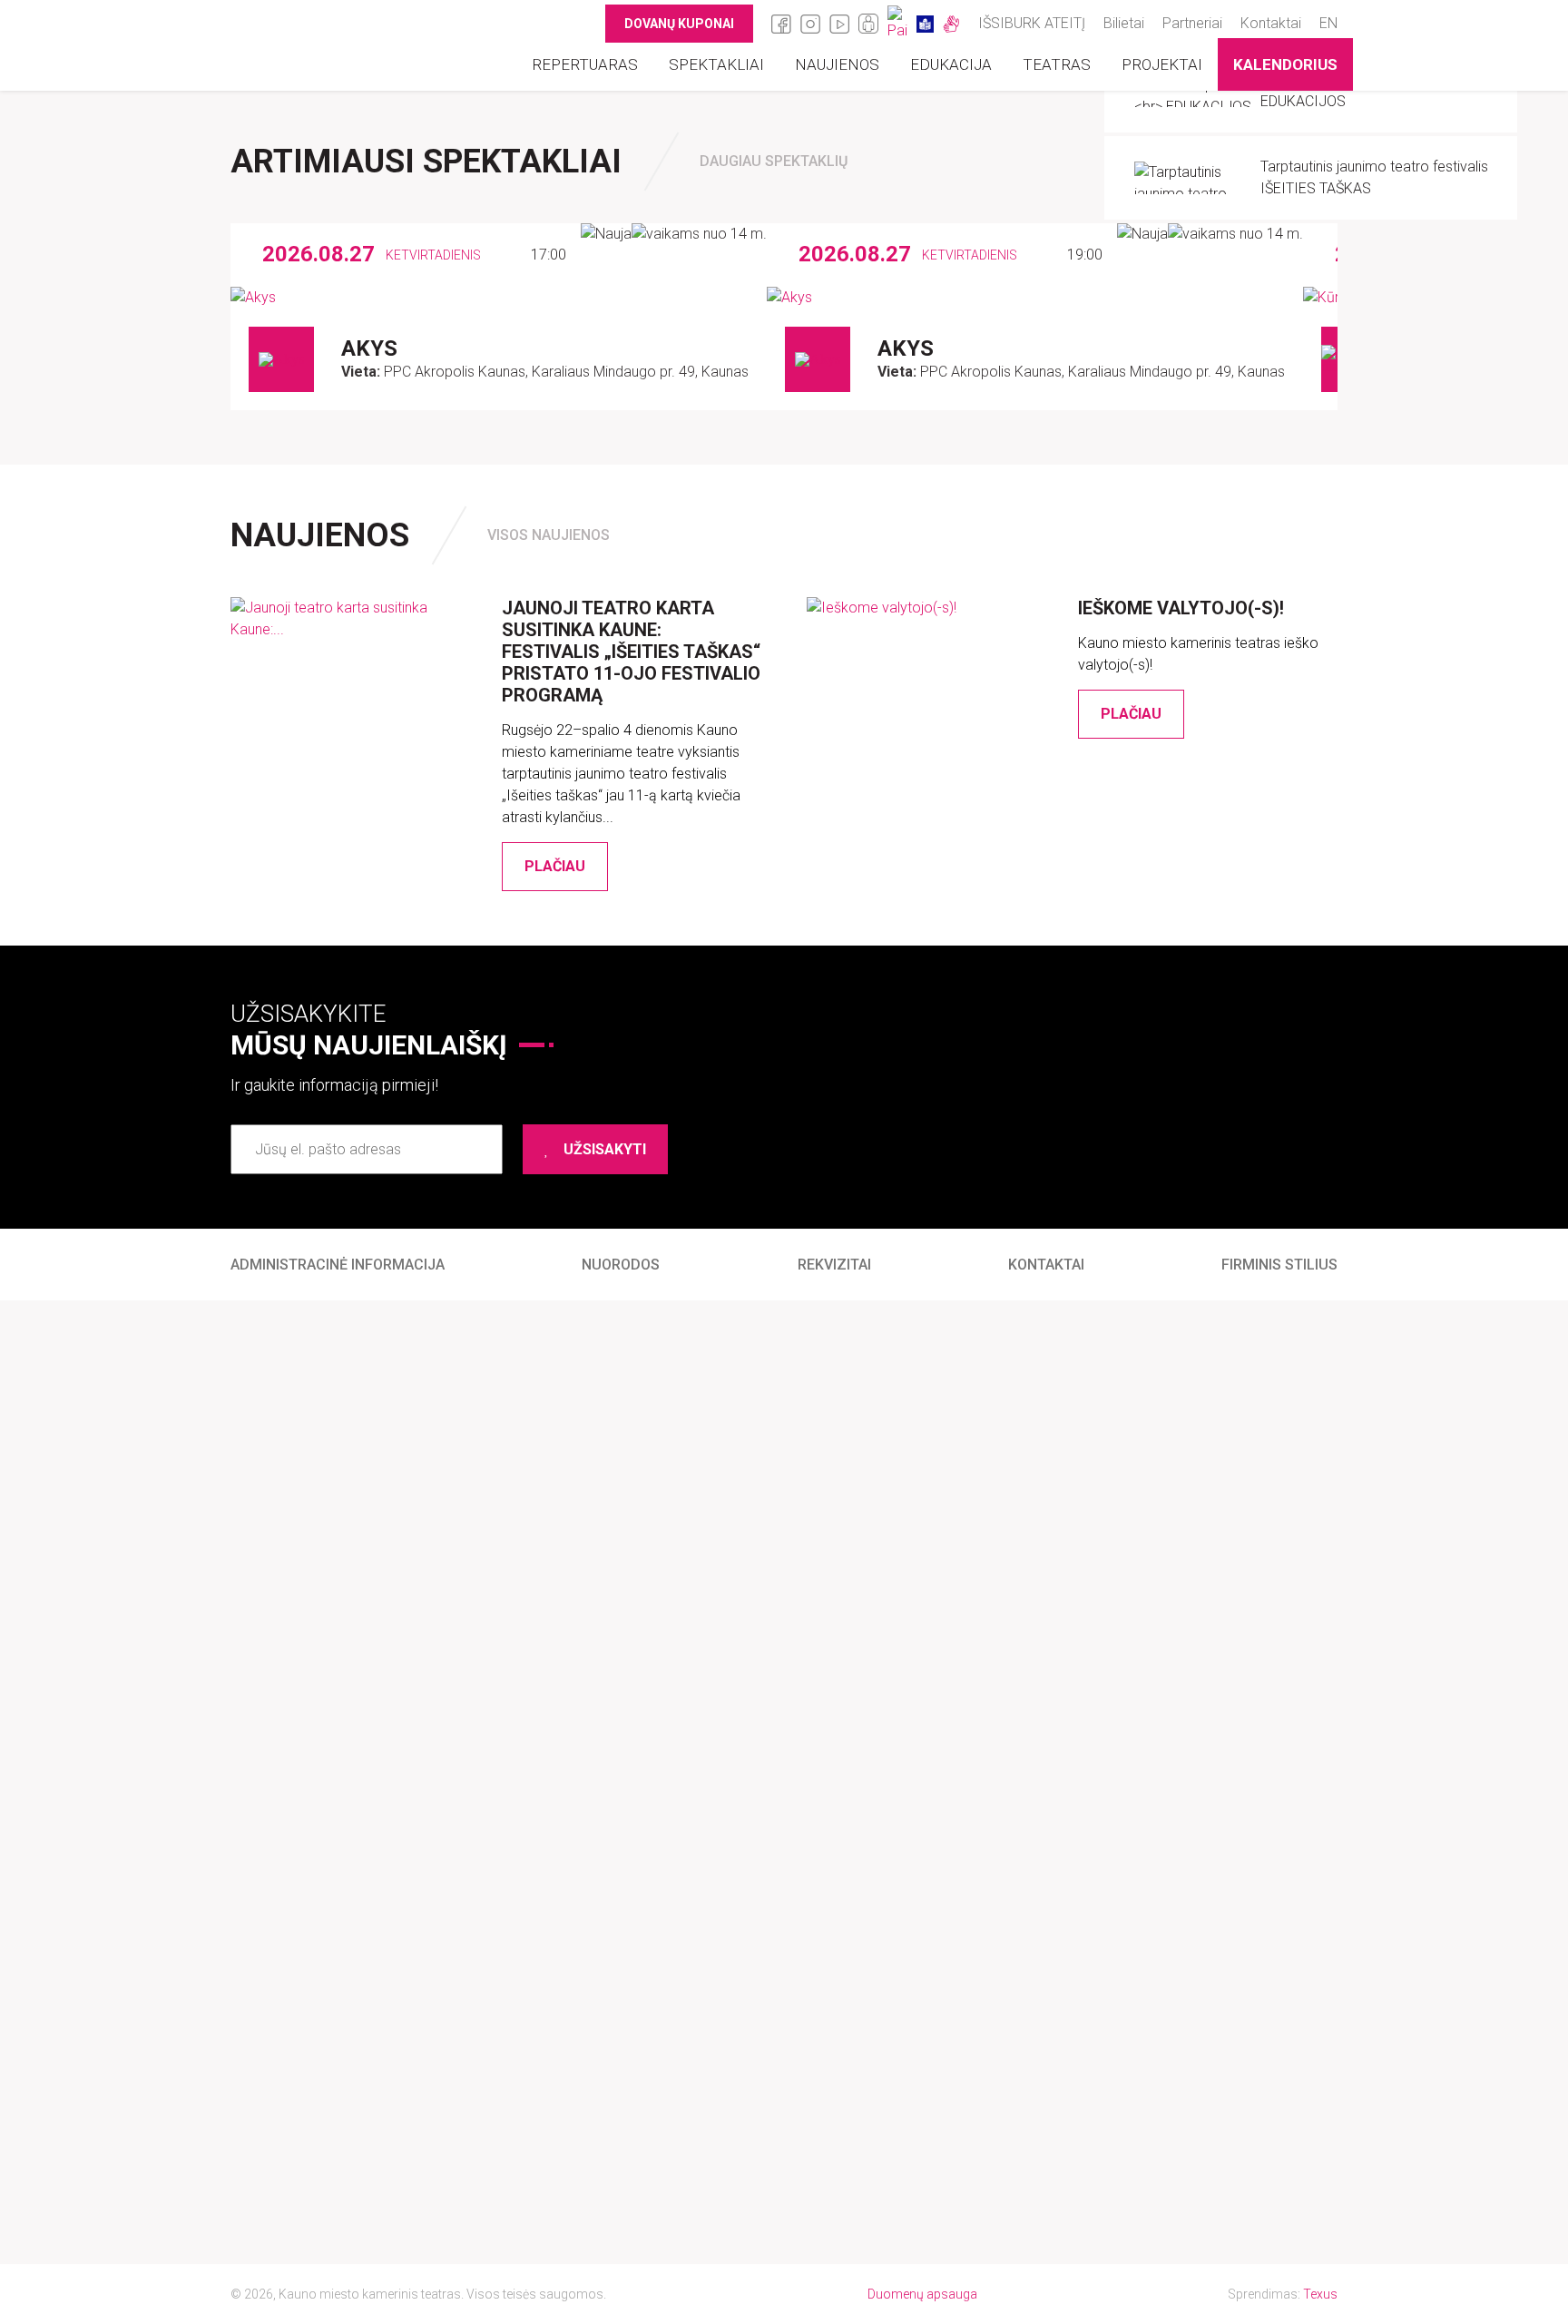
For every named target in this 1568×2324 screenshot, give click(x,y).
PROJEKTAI (1162, 64)
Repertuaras (585, 64)
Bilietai (1124, 23)
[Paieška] (897, 24)
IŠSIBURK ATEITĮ (1032, 23)
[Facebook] (781, 24)
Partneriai (1192, 23)
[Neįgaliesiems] (868, 24)
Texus (1320, 2294)
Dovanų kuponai (679, 24)
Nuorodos (621, 1265)
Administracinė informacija (338, 1265)
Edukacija (951, 64)
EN (1328, 23)
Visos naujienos (549, 535)
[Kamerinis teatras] (332, 45)
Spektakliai (716, 64)
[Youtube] (839, 24)
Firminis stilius (1279, 1265)
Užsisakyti (605, 1149)
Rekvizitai (834, 1265)
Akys (369, 348)
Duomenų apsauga (922, 2294)
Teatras (1057, 64)
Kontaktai (1271, 23)
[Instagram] (810, 24)
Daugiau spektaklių (774, 161)
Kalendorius (1285, 64)
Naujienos (837, 64)
